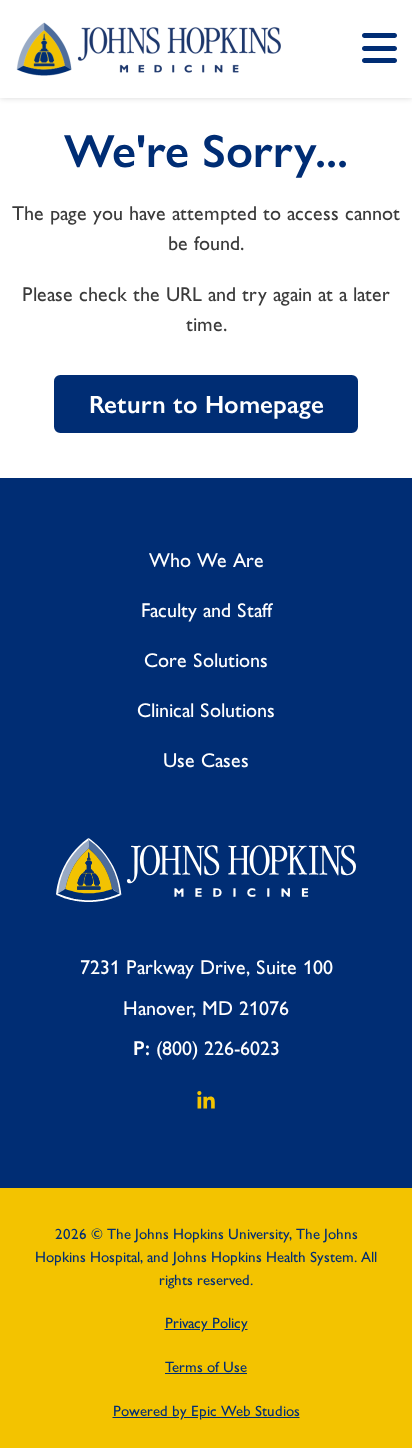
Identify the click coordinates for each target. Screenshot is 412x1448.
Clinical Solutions (206, 710)
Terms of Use (206, 1367)
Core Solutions (206, 660)
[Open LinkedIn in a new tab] (206, 1106)
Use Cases (206, 760)
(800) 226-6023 (218, 1048)
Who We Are (206, 560)
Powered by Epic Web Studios (206, 1411)
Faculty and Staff (206, 610)
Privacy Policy (206, 1323)
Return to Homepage (206, 404)
